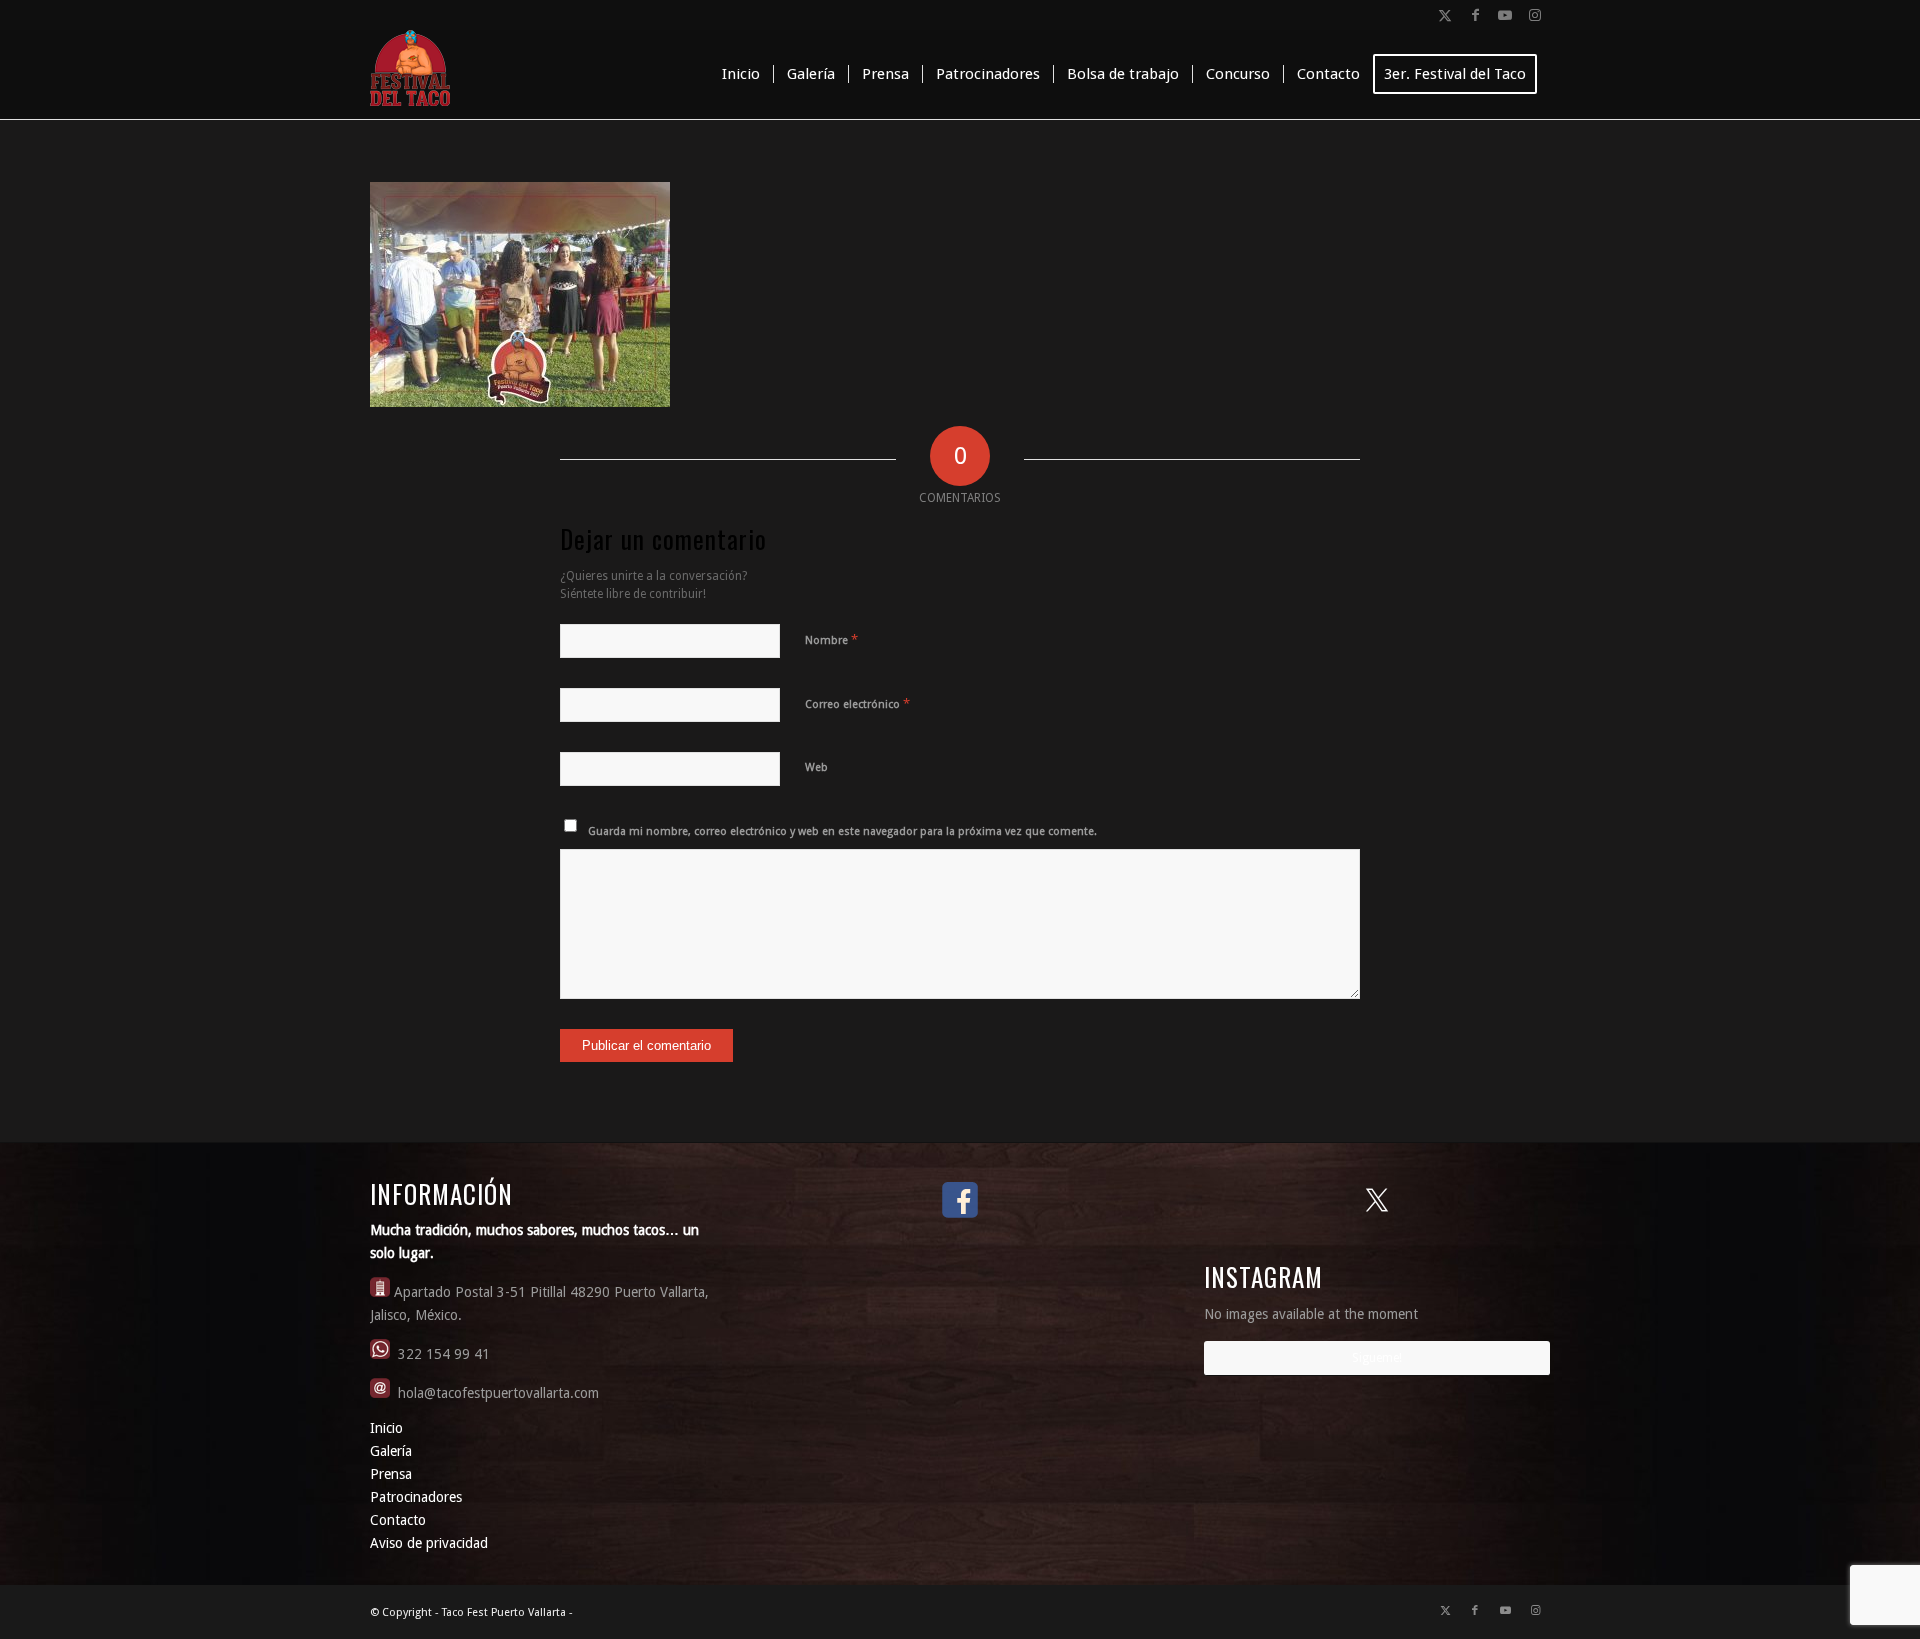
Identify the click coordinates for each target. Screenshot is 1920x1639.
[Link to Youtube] (1505, 15)
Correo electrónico (857, 703)
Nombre (831, 639)
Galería (391, 1451)
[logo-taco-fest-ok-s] (410, 74)
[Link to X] (1445, 15)
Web (816, 767)
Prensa (391, 1474)
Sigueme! (1377, 1358)
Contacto (398, 1520)
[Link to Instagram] (1535, 15)
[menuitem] (741, 74)
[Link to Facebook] (1475, 15)
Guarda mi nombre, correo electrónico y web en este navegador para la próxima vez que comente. (842, 831)
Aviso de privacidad (429, 1543)
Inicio (386, 1428)
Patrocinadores (416, 1497)
